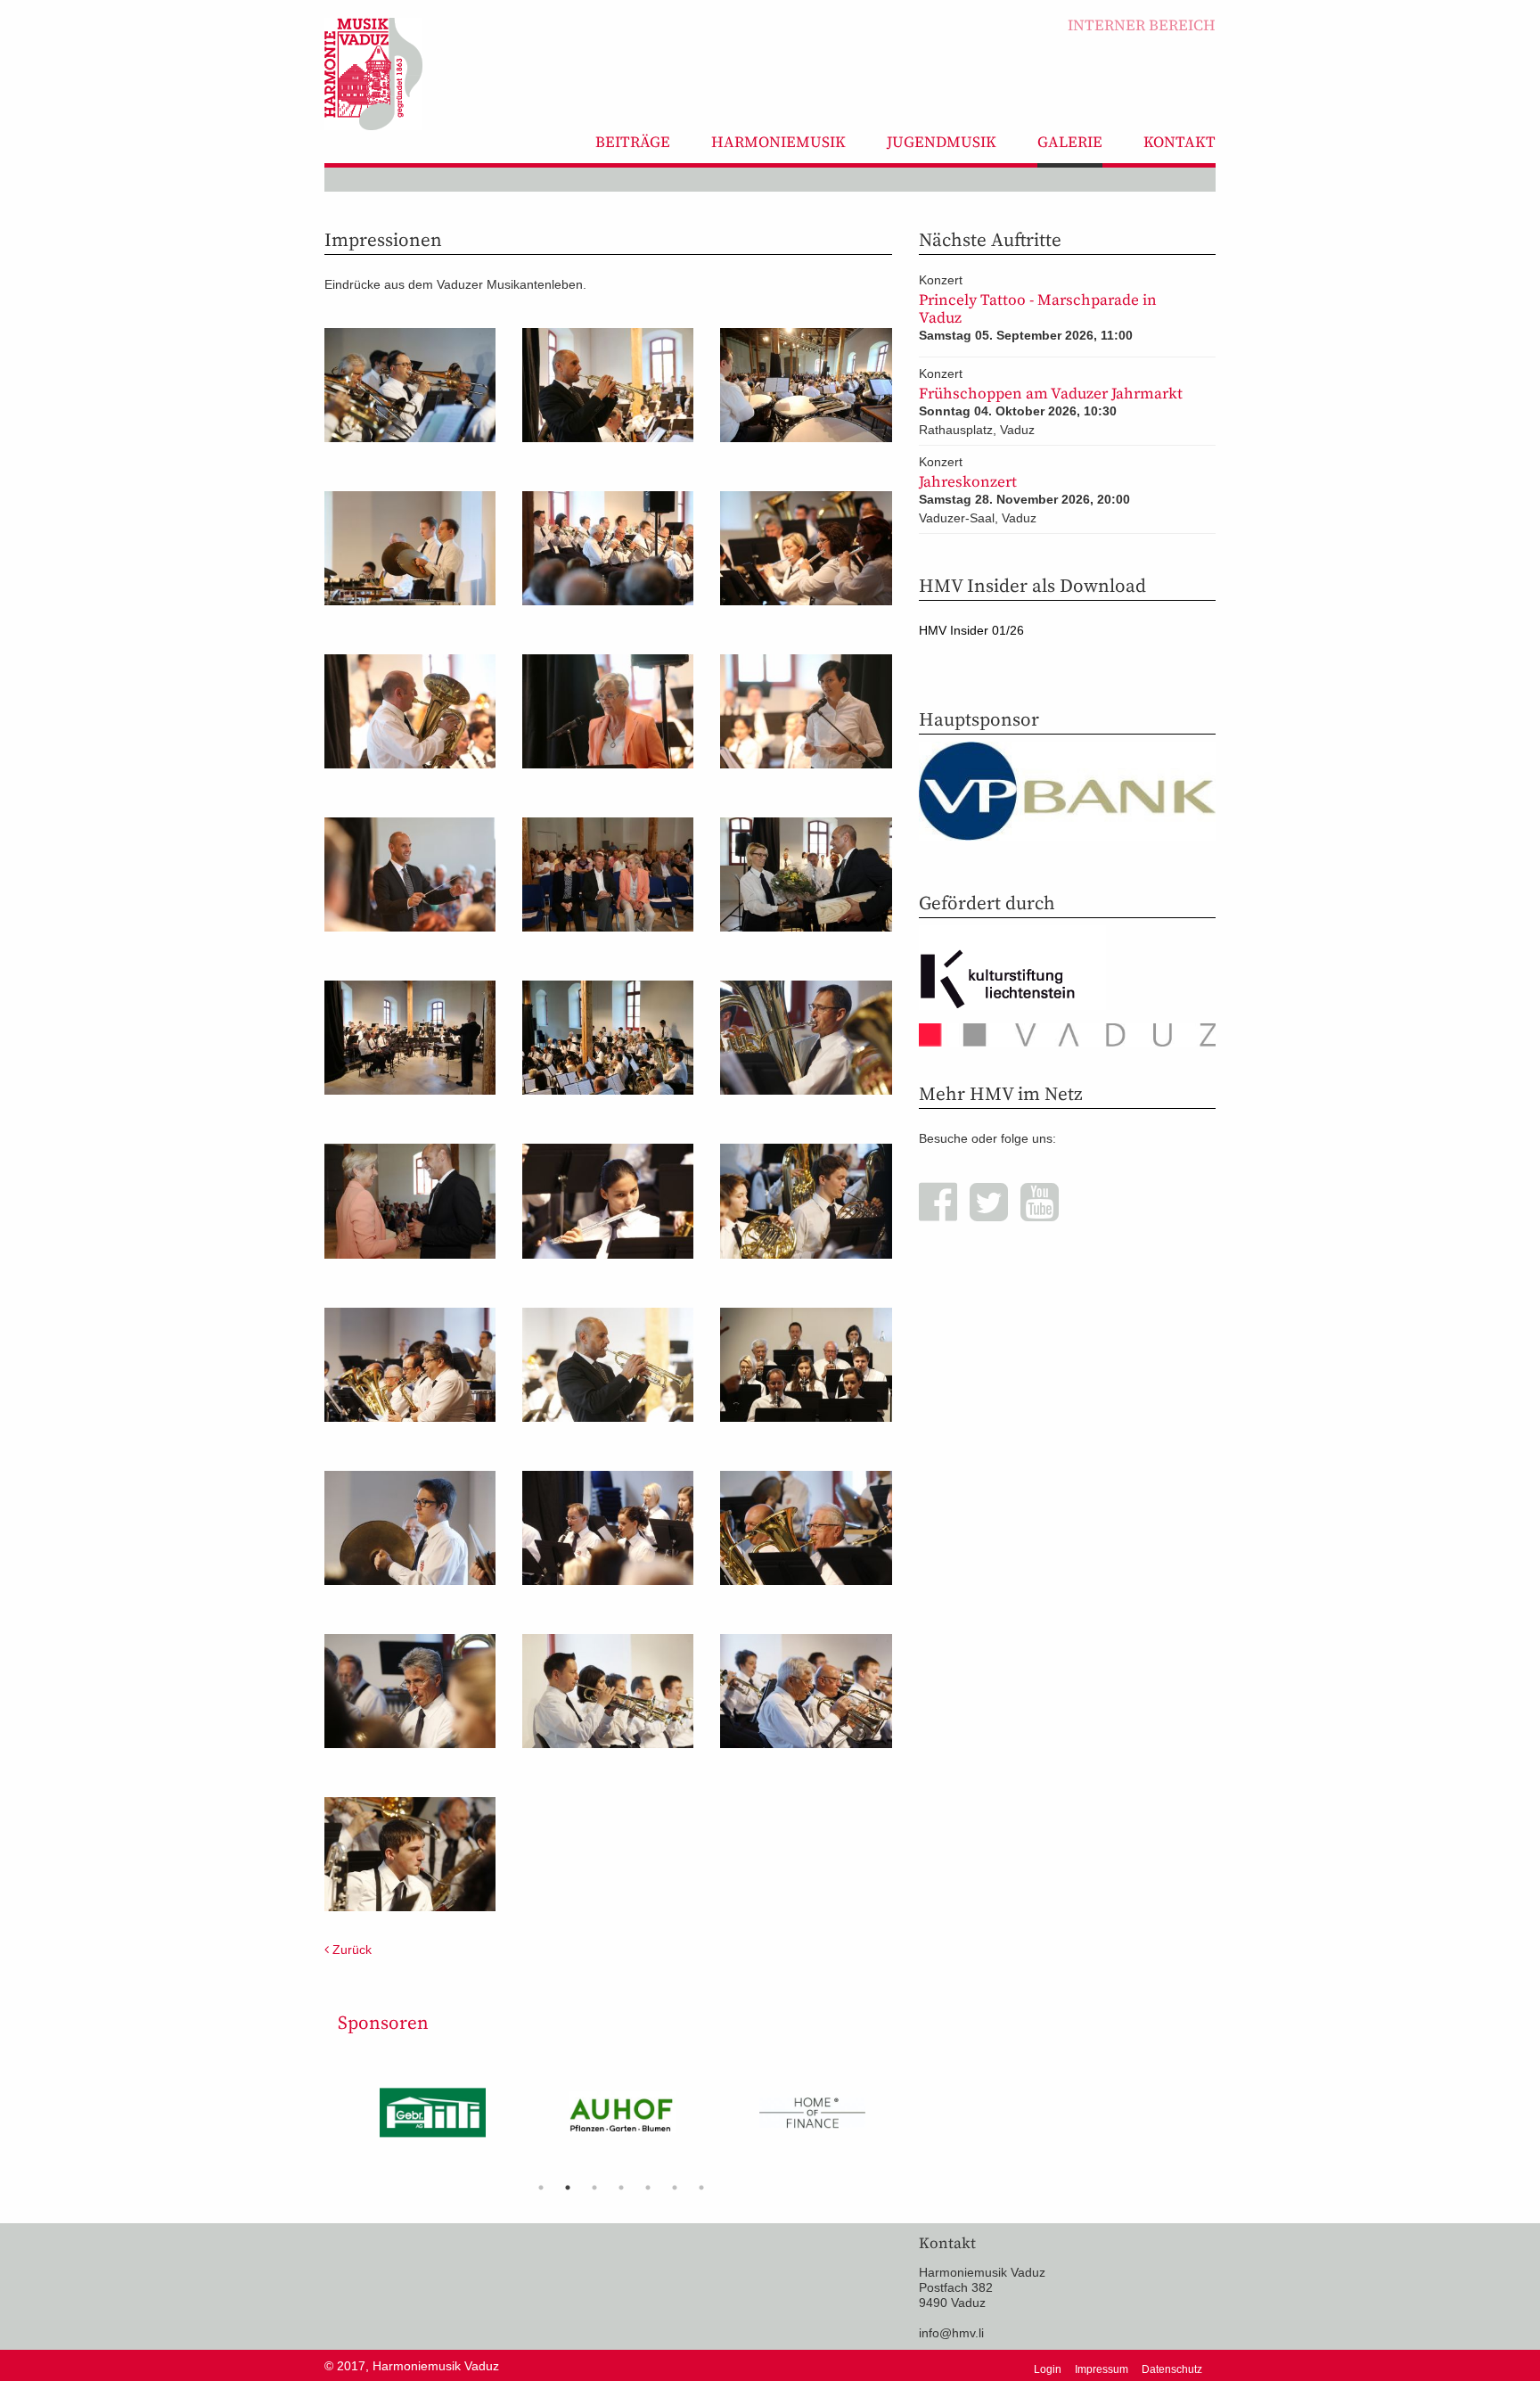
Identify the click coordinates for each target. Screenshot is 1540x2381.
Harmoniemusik (778, 142)
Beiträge (633, 142)
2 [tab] (568, 2188)
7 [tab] (701, 2188)
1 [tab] (541, 2188)
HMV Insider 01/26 (971, 630)
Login (1048, 2369)
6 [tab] (675, 2188)
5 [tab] (648, 2188)
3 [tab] (594, 2188)
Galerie (1070, 142)
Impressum (1102, 2369)
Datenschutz (1172, 2369)
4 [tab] (621, 2188)
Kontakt (1180, 142)
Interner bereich (1142, 25)
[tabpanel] (433, 2119)
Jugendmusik (942, 142)
